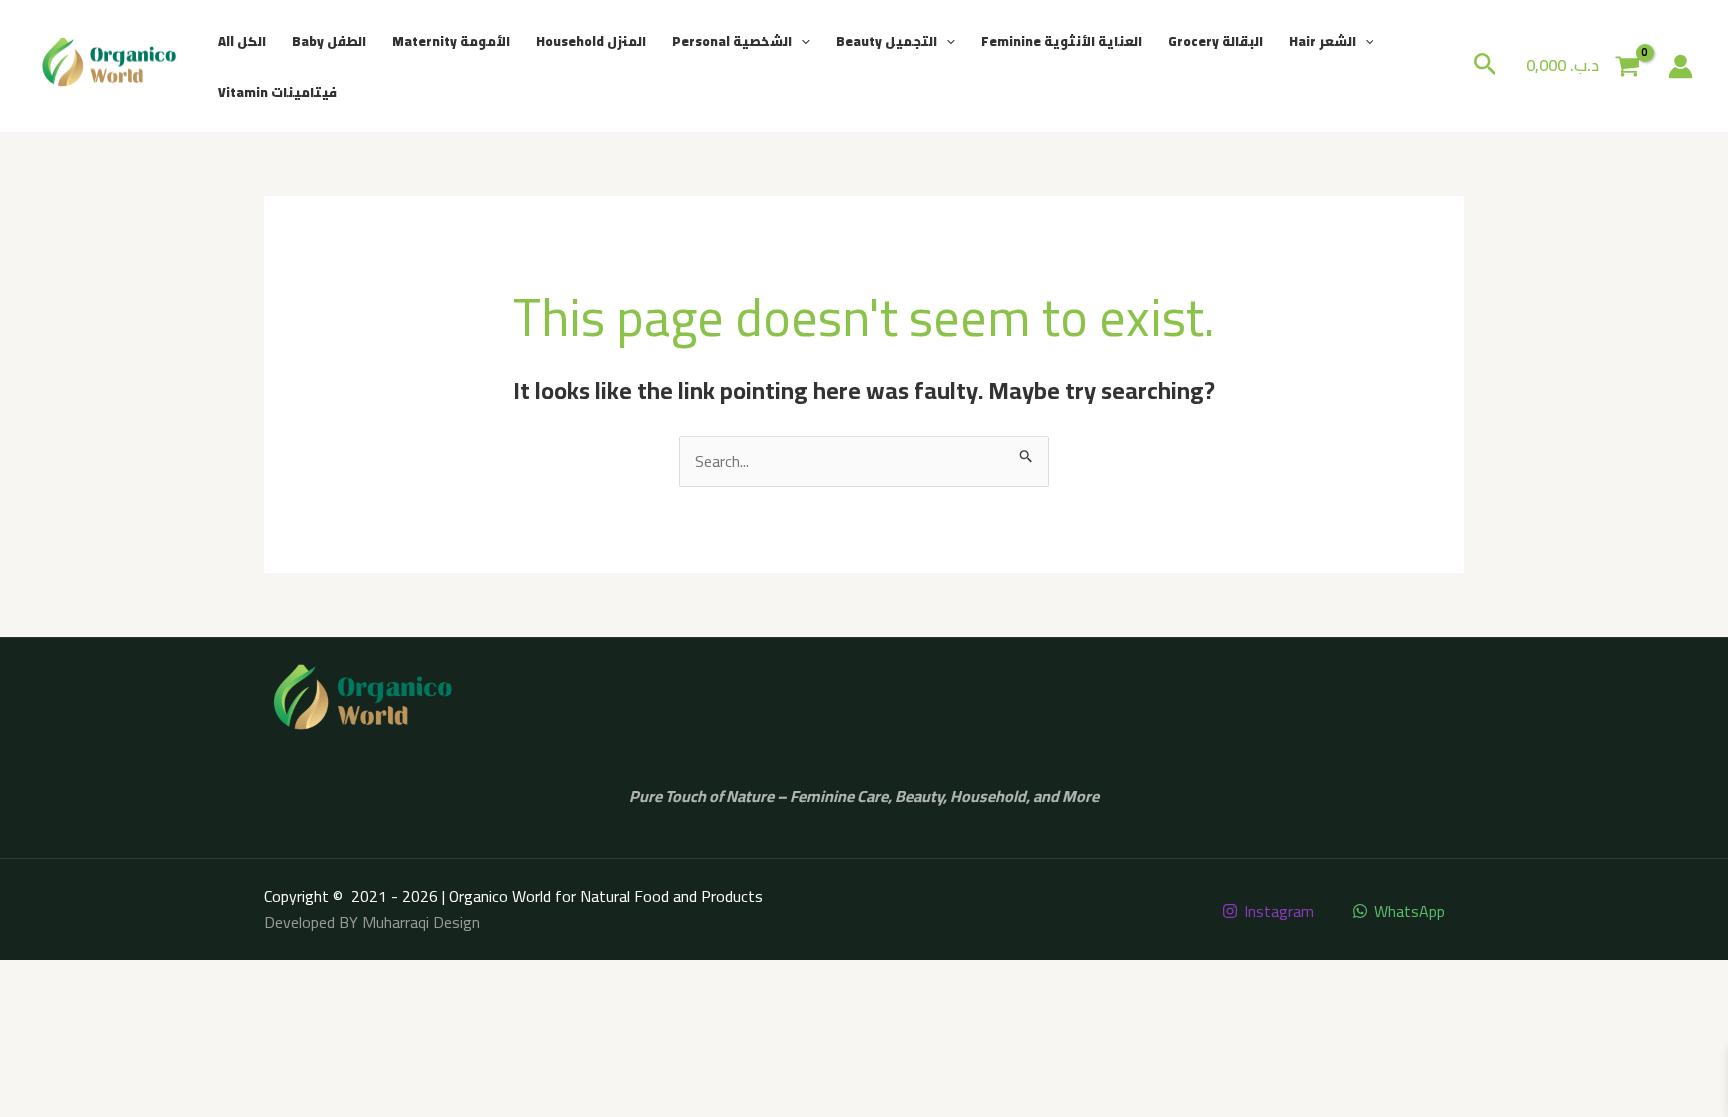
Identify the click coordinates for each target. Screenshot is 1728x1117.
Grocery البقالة (1215, 41)
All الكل (242, 41)
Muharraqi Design (421, 922)
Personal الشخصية (732, 41)
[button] (801, 41)
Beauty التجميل (886, 41)
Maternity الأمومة (451, 41)
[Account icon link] (1680, 66)
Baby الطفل (329, 41)
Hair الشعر (1322, 41)
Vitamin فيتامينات (277, 92)
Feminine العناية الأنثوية (1061, 41)
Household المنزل (591, 41)
